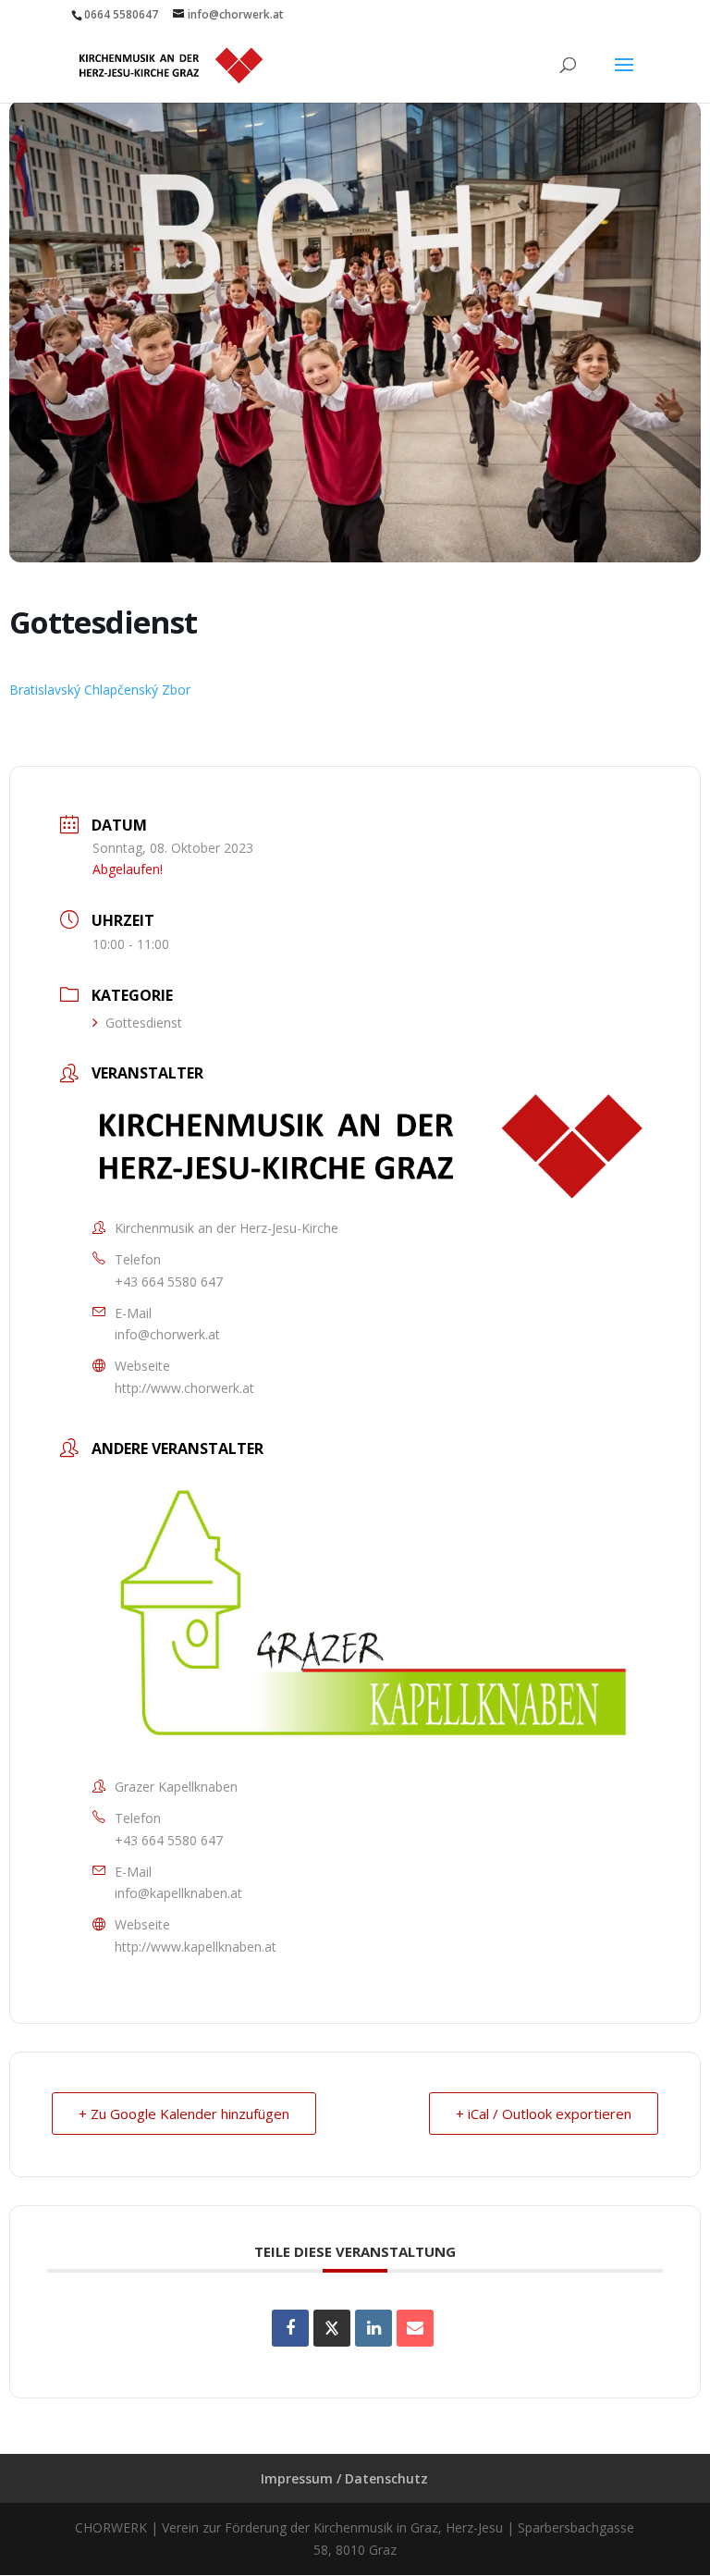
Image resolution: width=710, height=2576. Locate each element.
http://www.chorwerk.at (184, 1388)
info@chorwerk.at (167, 1334)
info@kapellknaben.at (178, 1893)
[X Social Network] (332, 2328)
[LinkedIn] (373, 2328)
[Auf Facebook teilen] (290, 2328)
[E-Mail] (415, 2328)
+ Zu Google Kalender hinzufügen (184, 2114)
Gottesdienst (144, 1023)
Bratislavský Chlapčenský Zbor (100, 690)
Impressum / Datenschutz (344, 2478)
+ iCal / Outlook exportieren (544, 2114)
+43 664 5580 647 (169, 1282)
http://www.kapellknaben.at (196, 1947)
